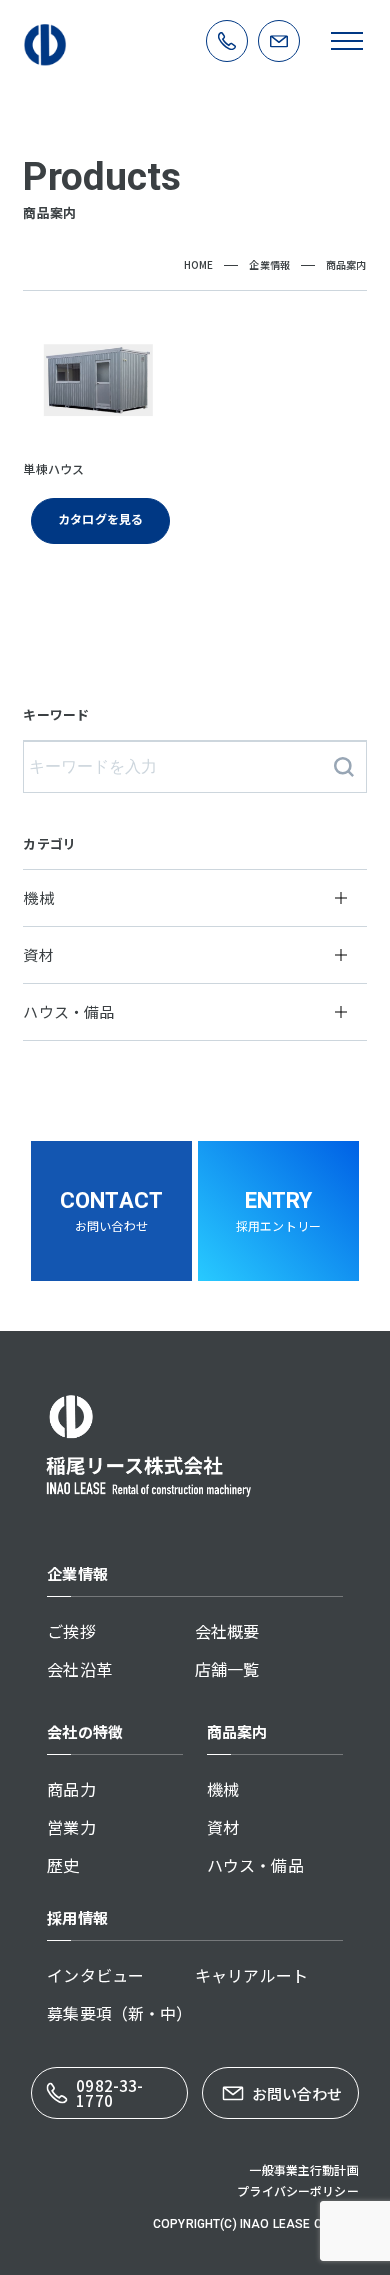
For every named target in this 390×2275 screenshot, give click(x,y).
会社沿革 (79, 1669)
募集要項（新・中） (119, 2013)
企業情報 (269, 264)
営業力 (71, 1827)
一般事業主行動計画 (303, 2169)
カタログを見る (100, 518)
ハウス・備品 (255, 1865)
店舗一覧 (227, 1669)
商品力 (71, 1789)
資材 (223, 1827)
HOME (199, 264)
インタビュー (95, 1975)
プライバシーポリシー (298, 2190)
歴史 (63, 1865)
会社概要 (227, 1631)
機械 (223, 1789)
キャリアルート (251, 1975)
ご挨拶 (71, 1631)
